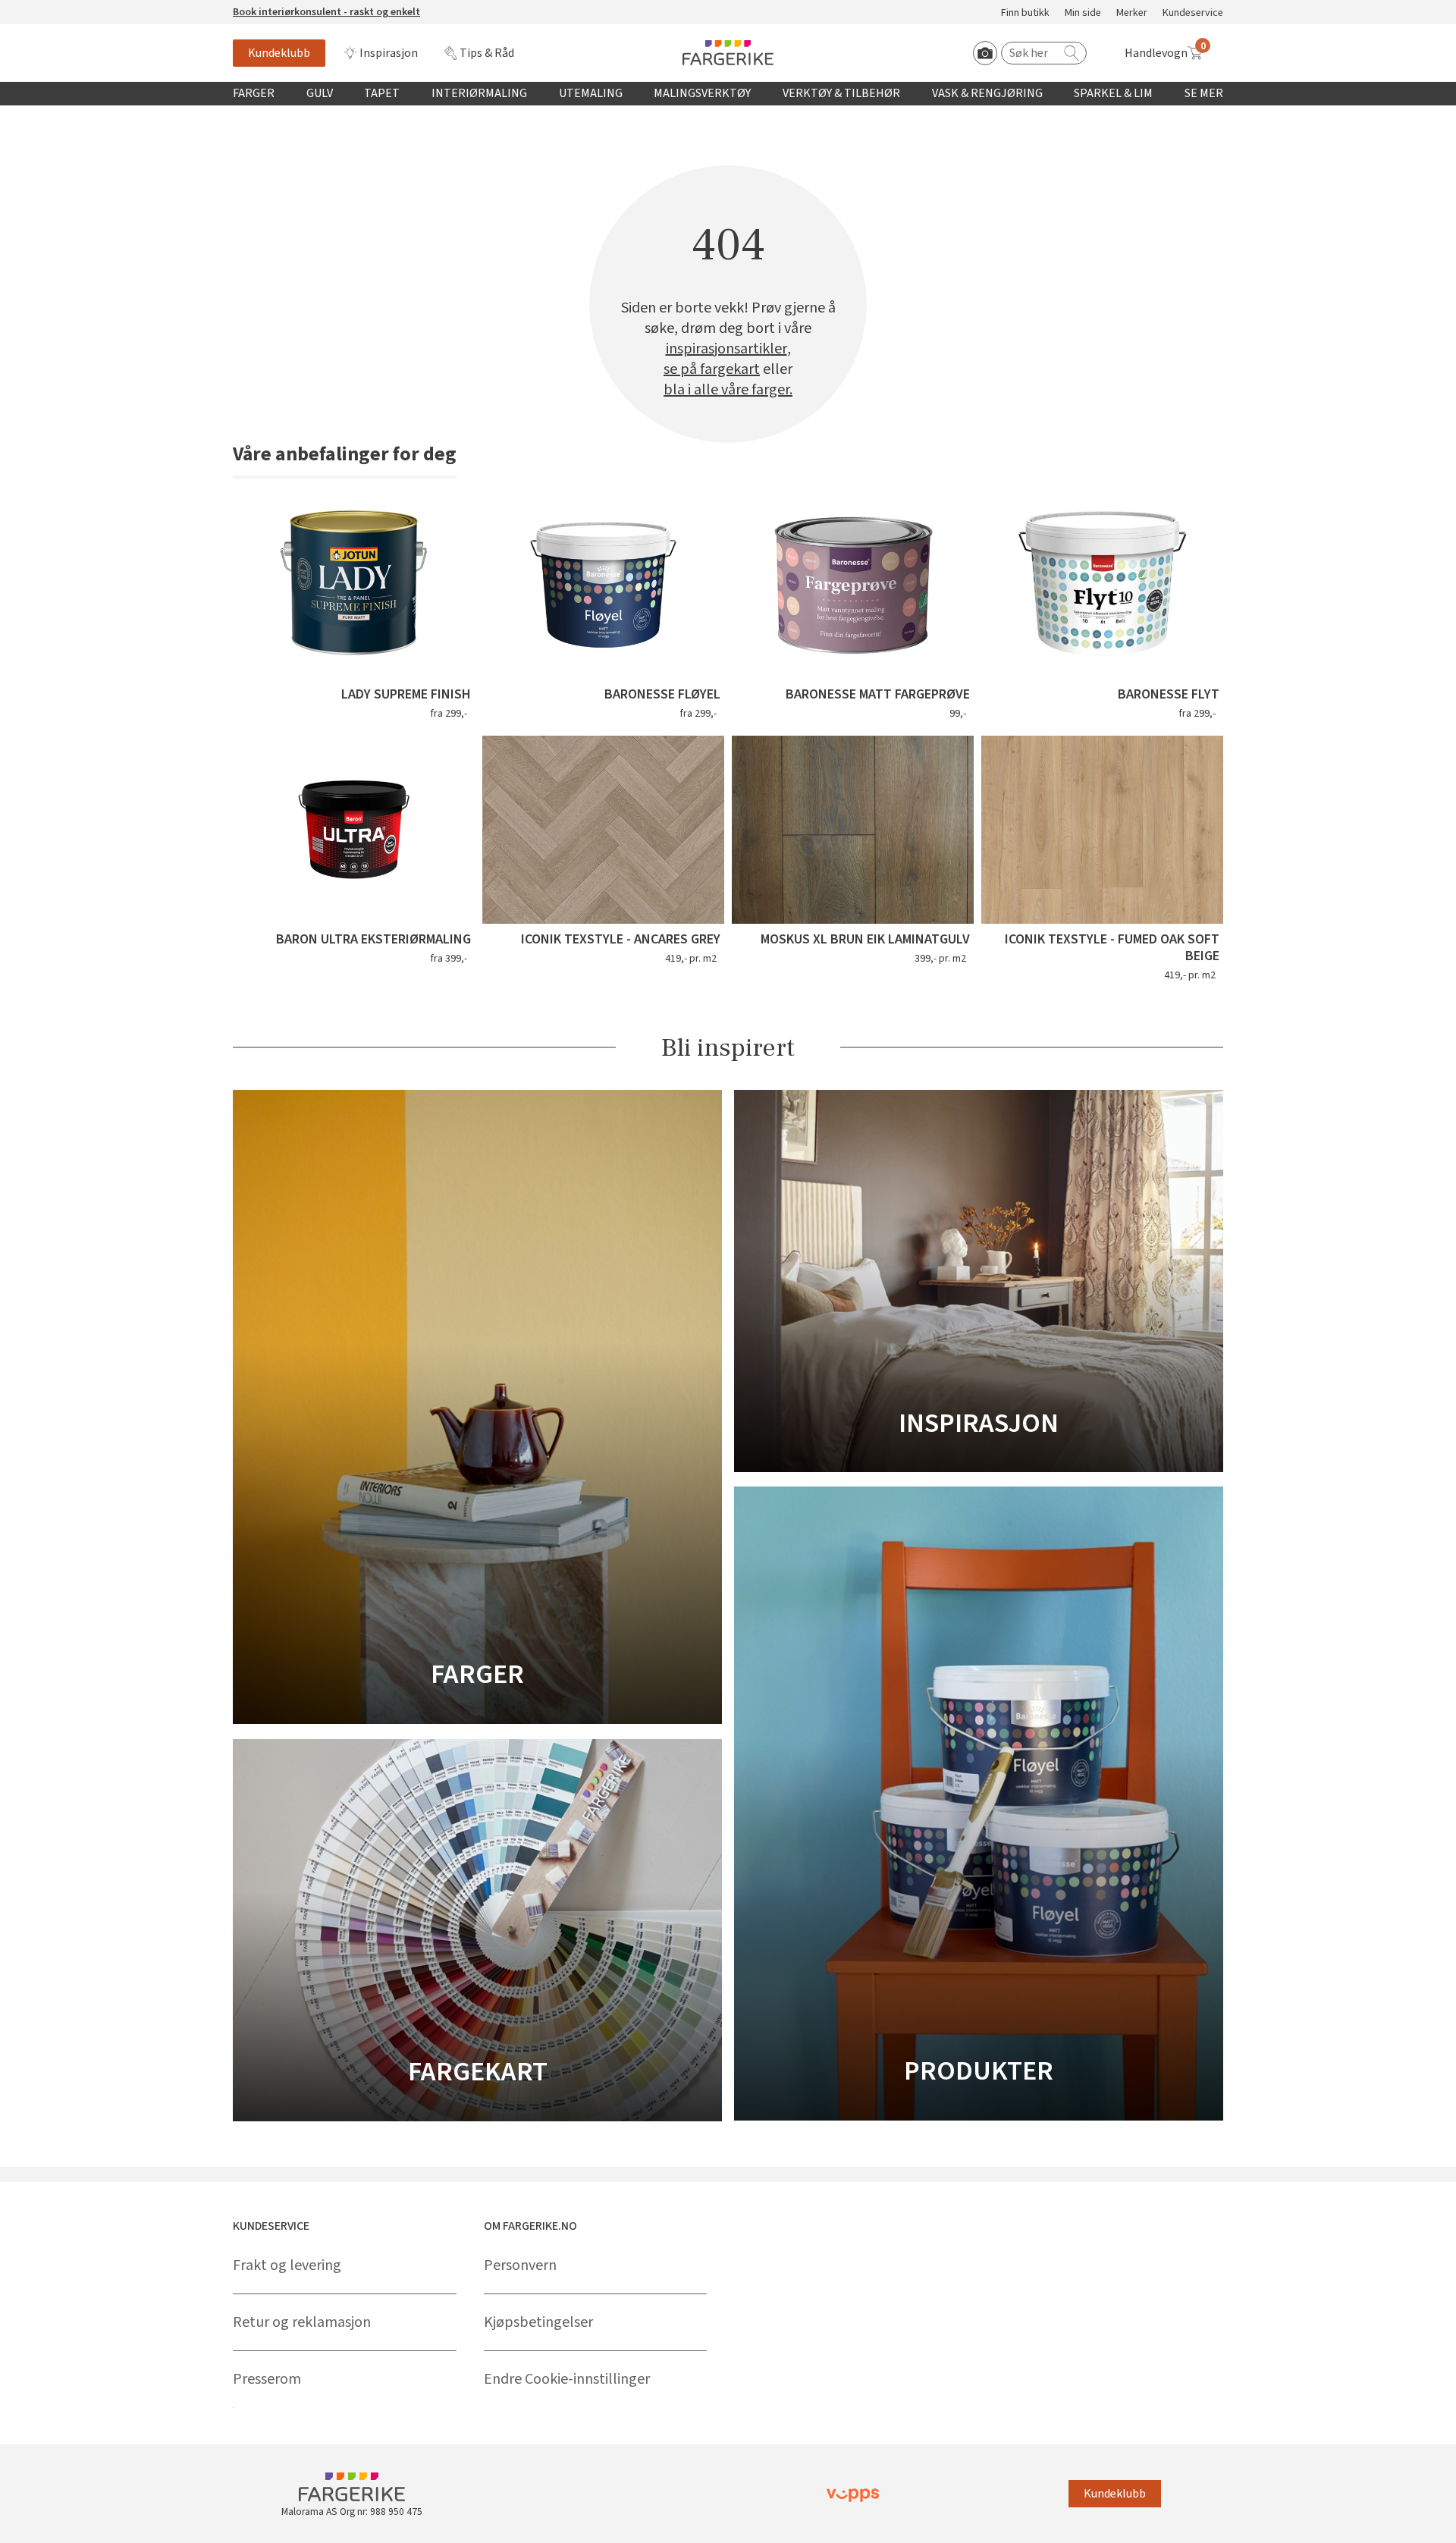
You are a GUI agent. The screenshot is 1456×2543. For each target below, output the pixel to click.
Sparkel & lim (1113, 93)
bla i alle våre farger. (728, 390)
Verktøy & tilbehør (841, 93)
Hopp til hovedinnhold (58, 8)
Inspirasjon (389, 53)
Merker (1132, 13)
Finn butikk (1025, 13)
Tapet (382, 93)
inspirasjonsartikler (726, 349)
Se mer (1204, 93)
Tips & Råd (487, 53)
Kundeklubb (279, 53)
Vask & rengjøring (987, 93)
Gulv (320, 93)
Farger (254, 93)
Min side (1083, 13)
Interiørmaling (479, 93)
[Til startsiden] (728, 53)
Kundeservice (1193, 13)
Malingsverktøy (702, 93)
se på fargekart (712, 370)
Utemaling (591, 93)
